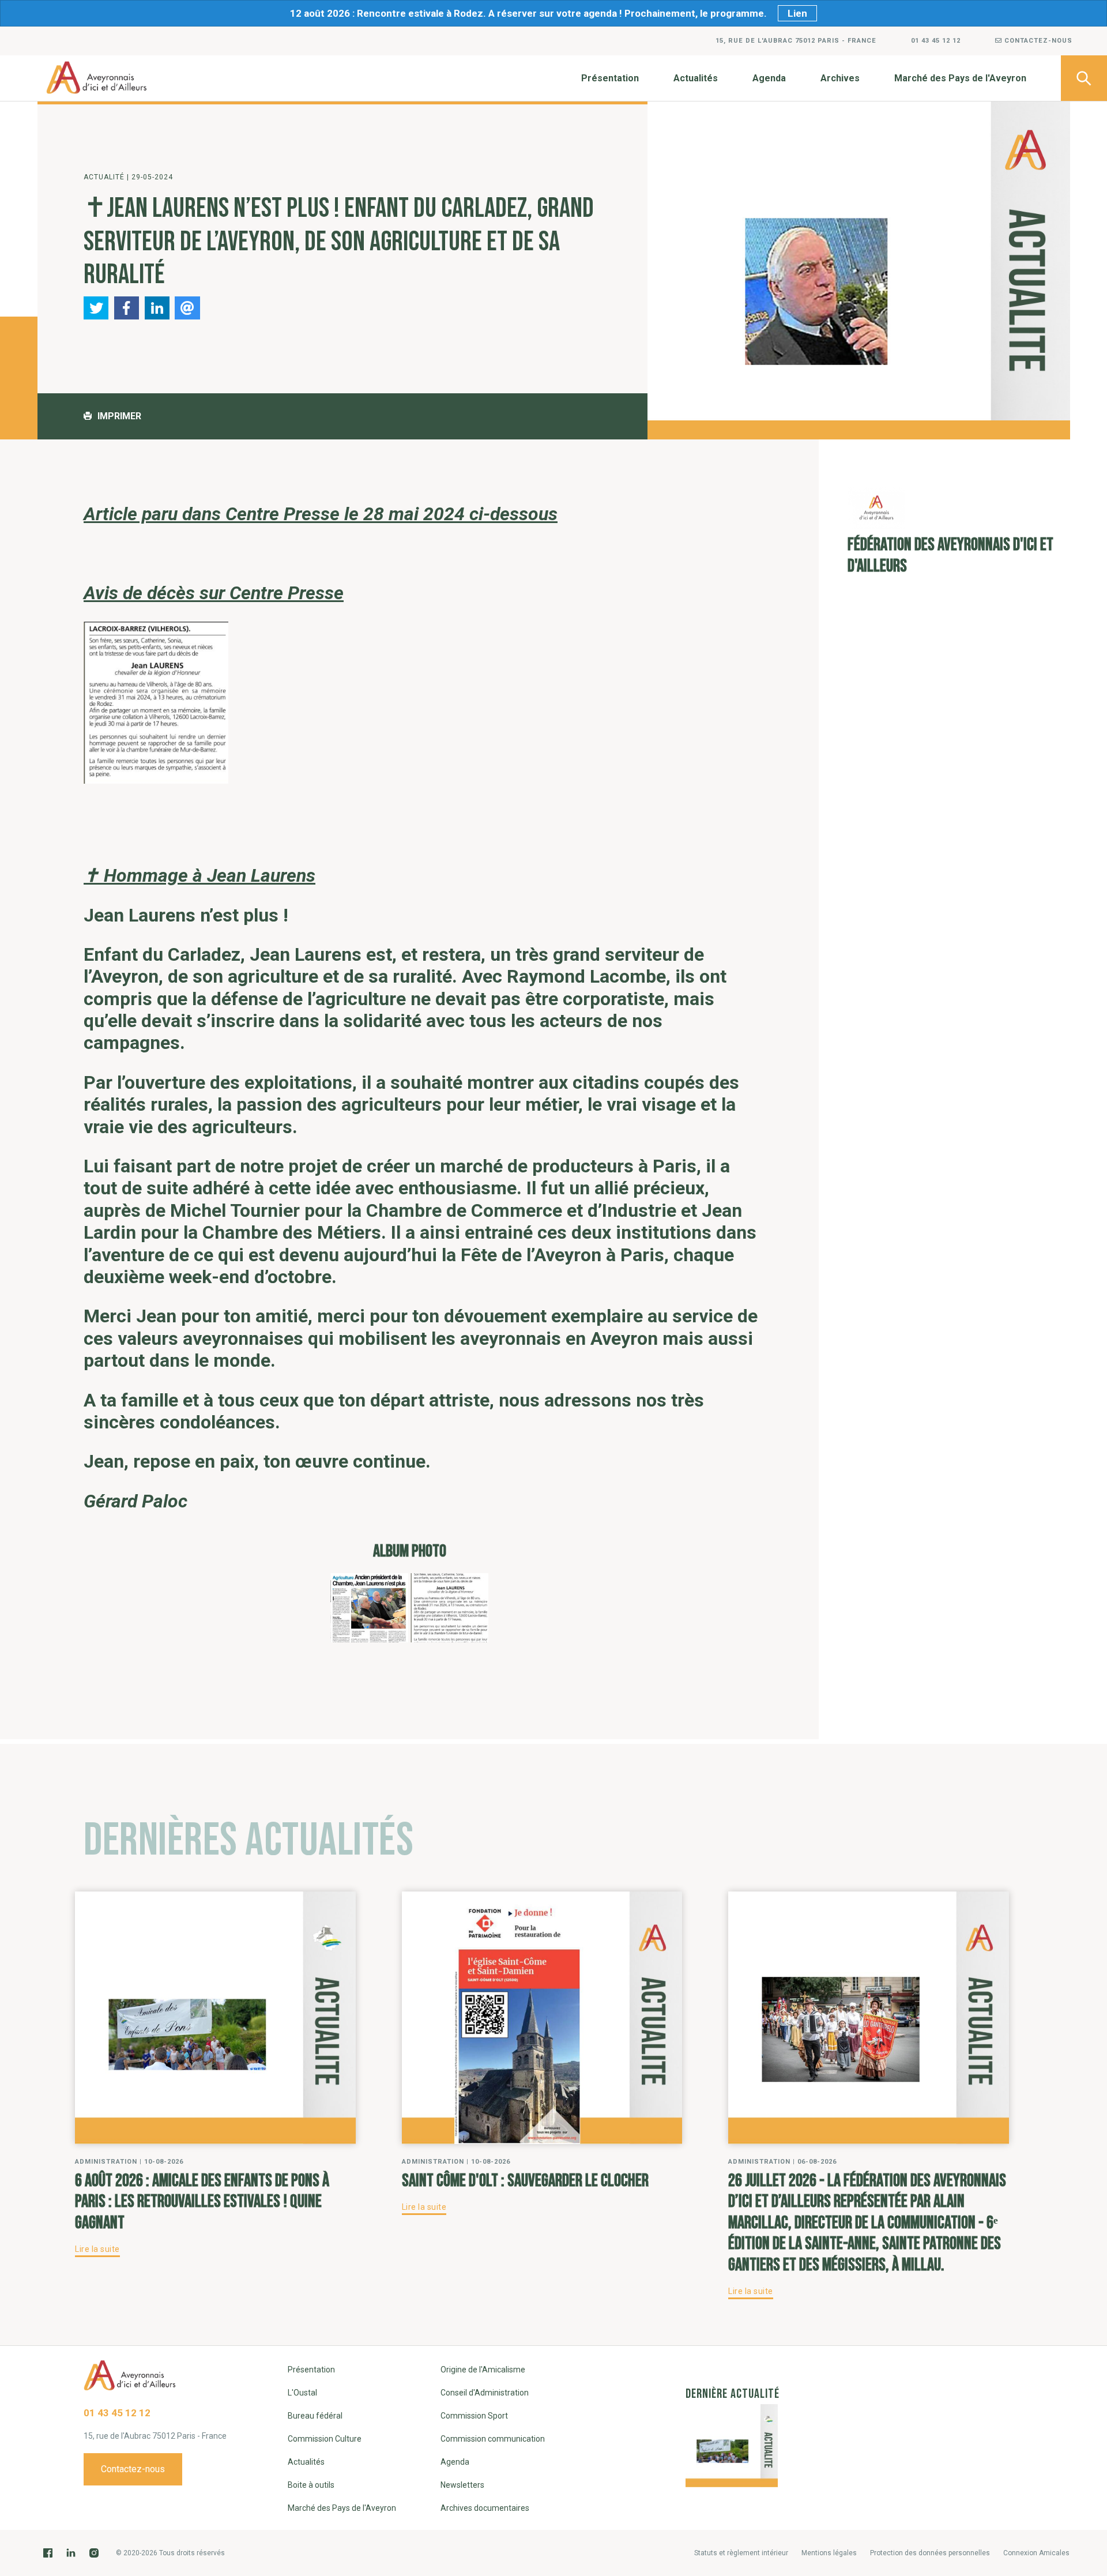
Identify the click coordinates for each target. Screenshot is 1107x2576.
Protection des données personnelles (930, 2553)
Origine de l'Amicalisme (483, 2370)
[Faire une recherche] (1084, 78)
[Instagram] (94, 2553)
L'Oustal (302, 2393)
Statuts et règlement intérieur (741, 2553)
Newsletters (462, 2485)
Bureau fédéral (315, 2416)
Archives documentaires (485, 2508)
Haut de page (1084, 2313)
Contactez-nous (1037, 41)
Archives (840, 78)
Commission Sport (474, 2416)
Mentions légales (829, 2553)
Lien (797, 13)
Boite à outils (311, 2485)
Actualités (696, 78)
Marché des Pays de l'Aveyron (960, 78)
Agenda (769, 78)
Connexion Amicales (1036, 2553)
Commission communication (493, 2439)
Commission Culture (325, 2439)
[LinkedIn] (71, 2553)
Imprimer (119, 416)
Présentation (610, 78)
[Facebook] (48, 2553)
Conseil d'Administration (485, 2393)
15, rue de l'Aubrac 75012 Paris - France (796, 41)
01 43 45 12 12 (936, 41)
